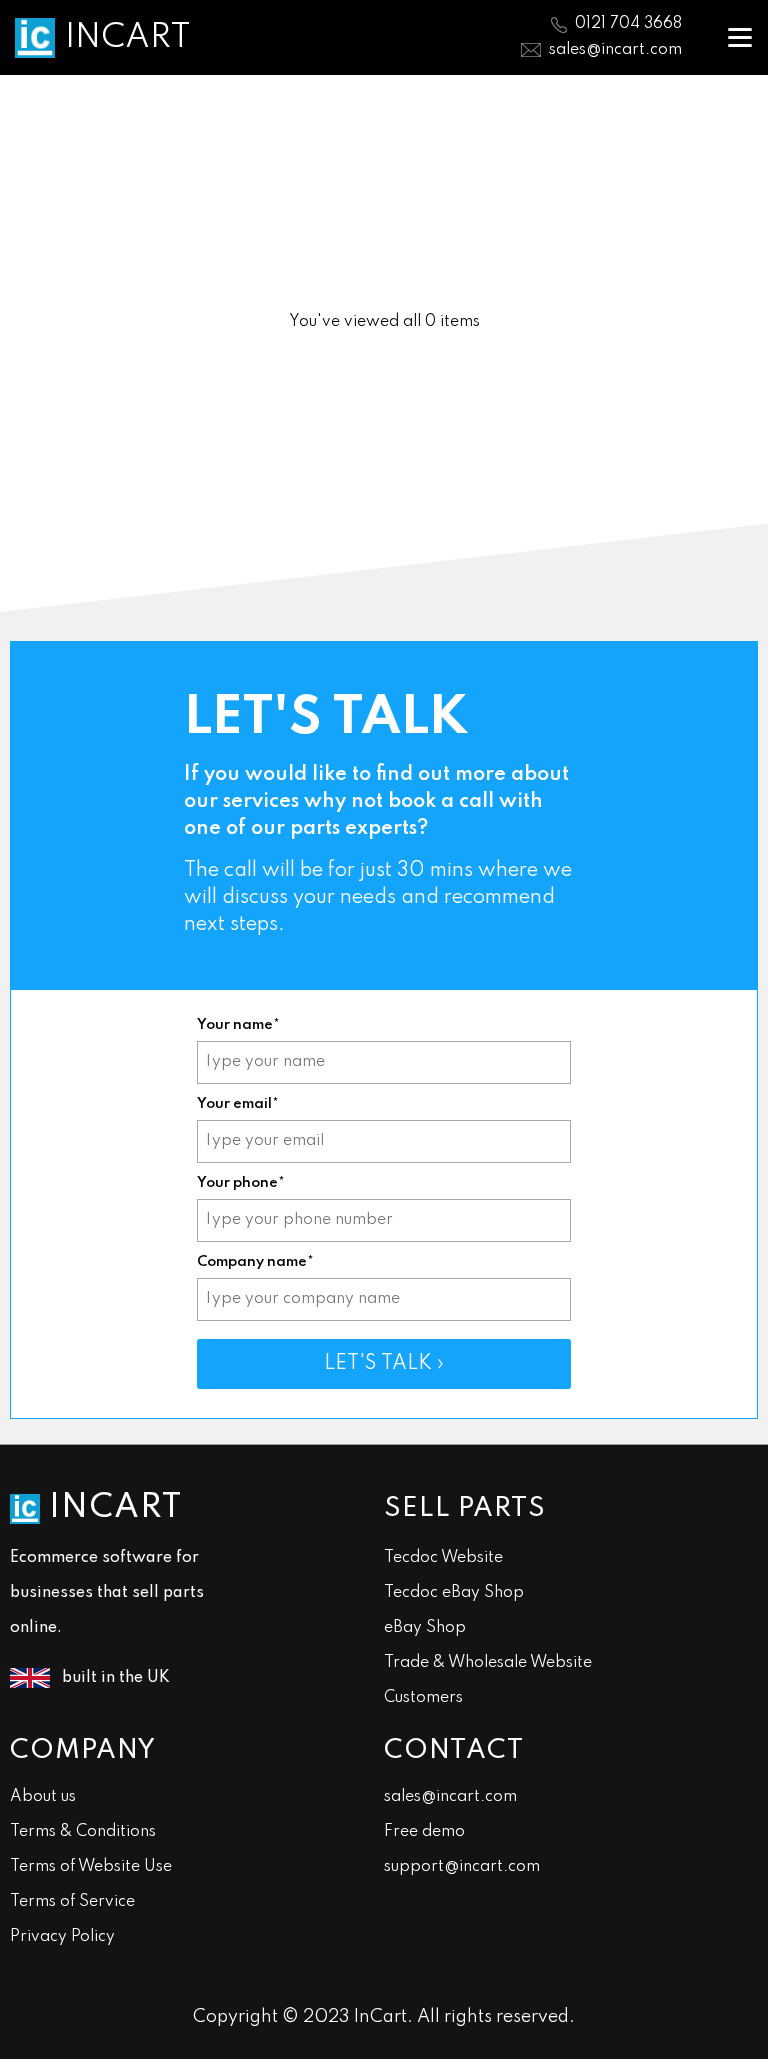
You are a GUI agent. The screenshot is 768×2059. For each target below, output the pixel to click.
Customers (423, 1698)
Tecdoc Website (443, 1558)
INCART (128, 38)
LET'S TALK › (384, 1364)
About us (43, 1797)
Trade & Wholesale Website (488, 1663)
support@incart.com (462, 1867)
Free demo (424, 1832)
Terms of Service (72, 1902)
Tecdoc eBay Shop (454, 1593)
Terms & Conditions (83, 1832)
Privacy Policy (62, 1937)
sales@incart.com (615, 50)
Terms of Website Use (91, 1867)
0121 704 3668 (628, 24)
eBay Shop (425, 1628)
